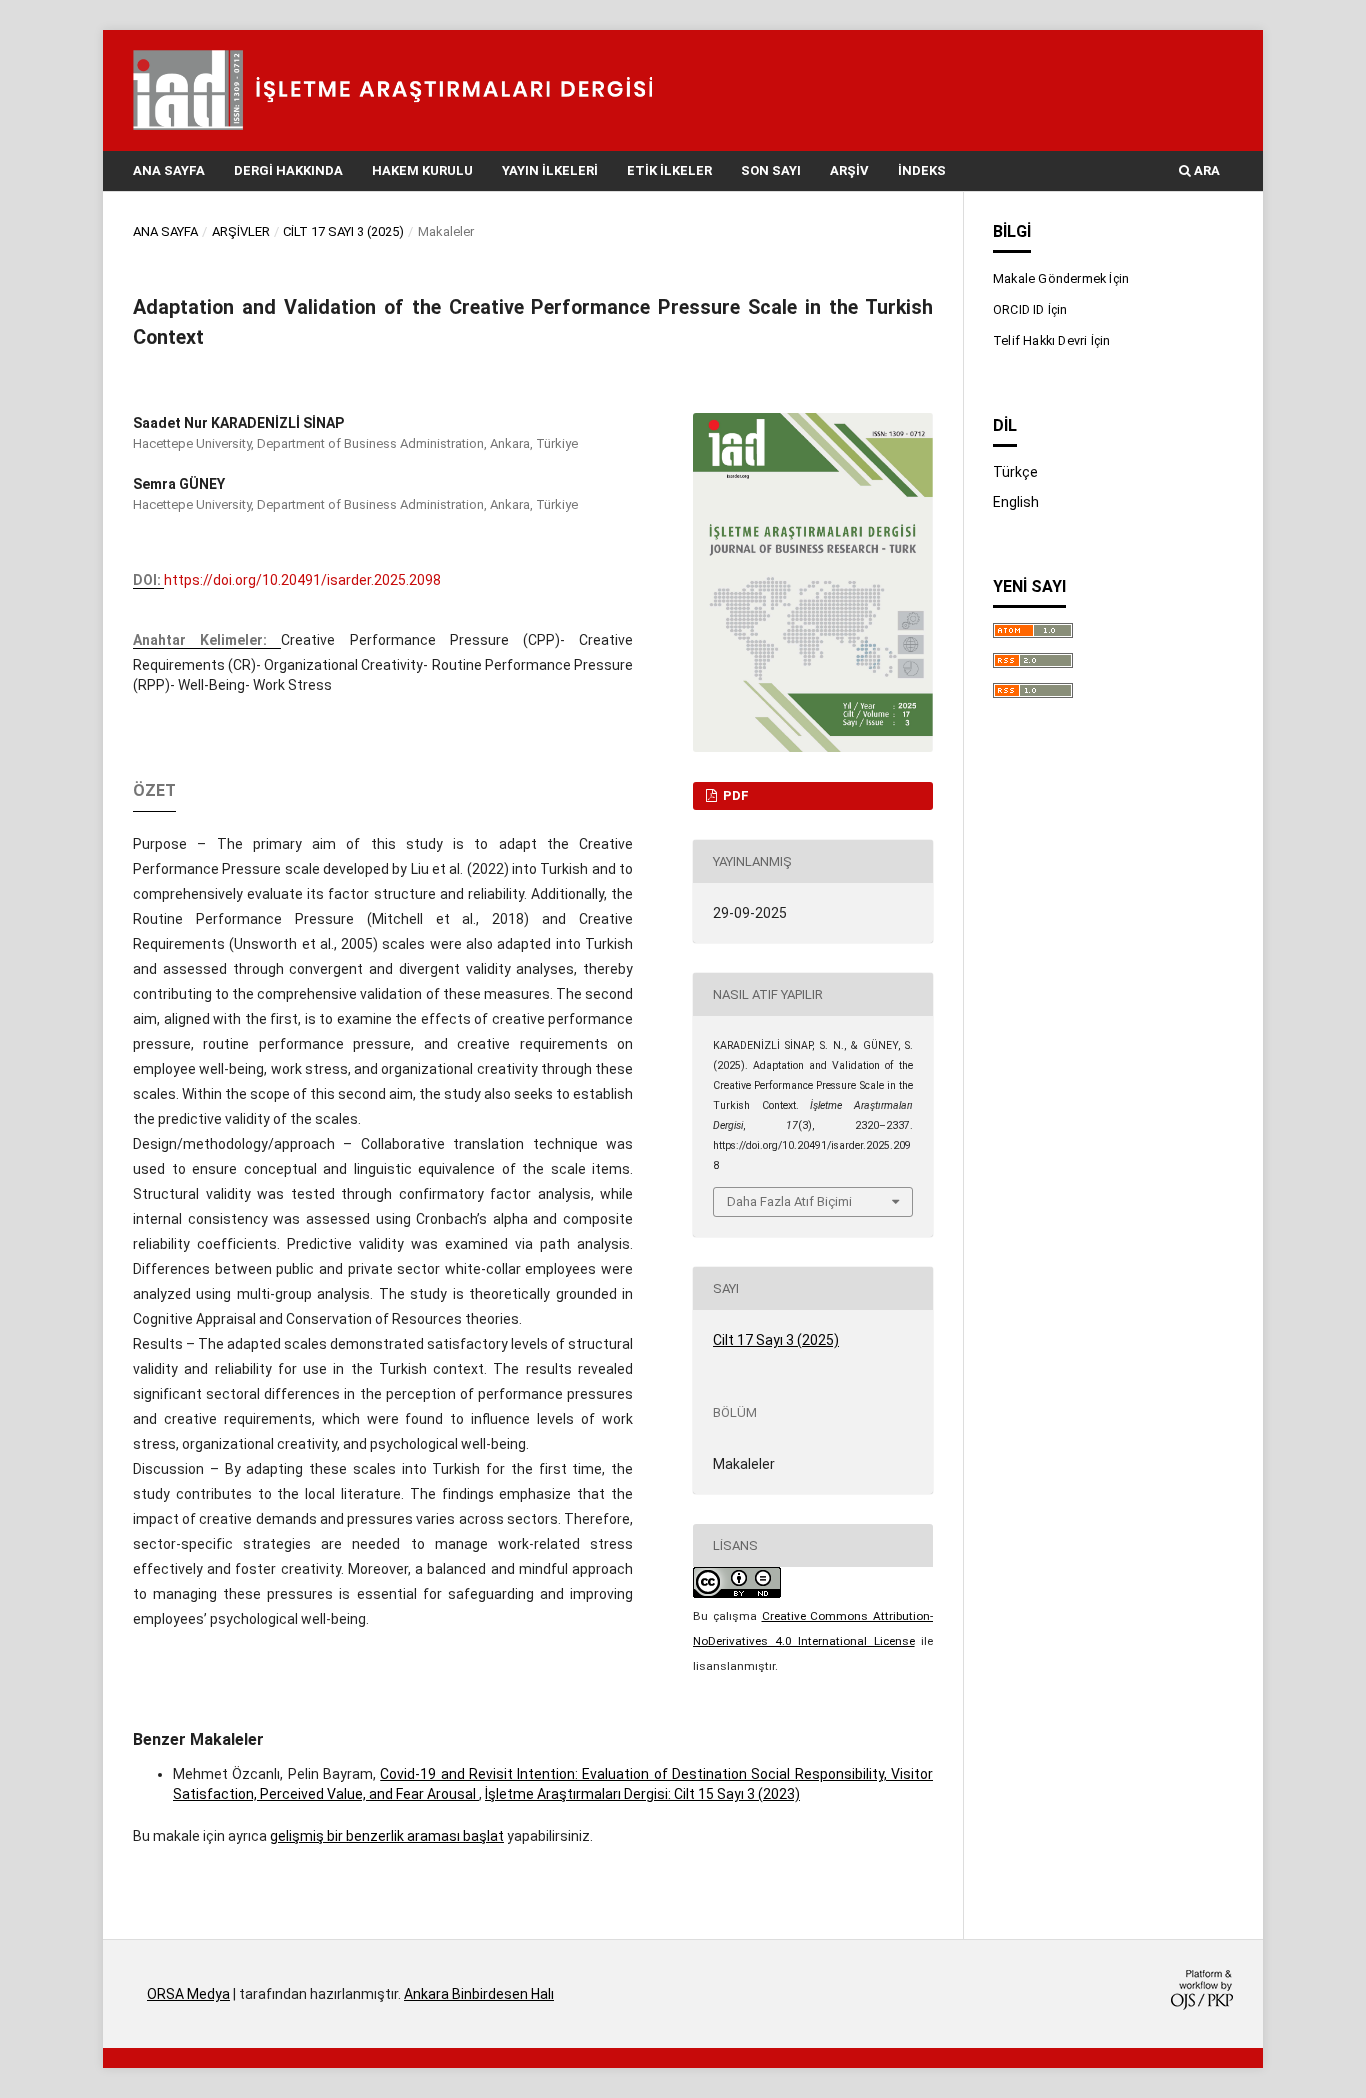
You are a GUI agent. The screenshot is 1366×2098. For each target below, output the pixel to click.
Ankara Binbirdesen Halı (479, 1994)
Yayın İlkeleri (550, 170)
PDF (734, 795)
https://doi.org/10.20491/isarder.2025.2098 (302, 580)
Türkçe (1015, 472)
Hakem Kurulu (422, 170)
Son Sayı (771, 170)
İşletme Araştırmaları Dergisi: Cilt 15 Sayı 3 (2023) (642, 1794)
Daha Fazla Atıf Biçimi (789, 1201)
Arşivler (241, 231)
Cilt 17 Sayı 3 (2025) (343, 231)
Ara (1205, 170)
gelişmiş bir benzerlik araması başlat (387, 1836)
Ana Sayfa (169, 170)
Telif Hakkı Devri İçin (1051, 340)
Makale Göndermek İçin (1061, 278)
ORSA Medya (188, 1994)
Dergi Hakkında (288, 170)
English (1016, 502)
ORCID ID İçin (1030, 309)
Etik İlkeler (669, 170)
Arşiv (849, 170)
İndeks (922, 170)
